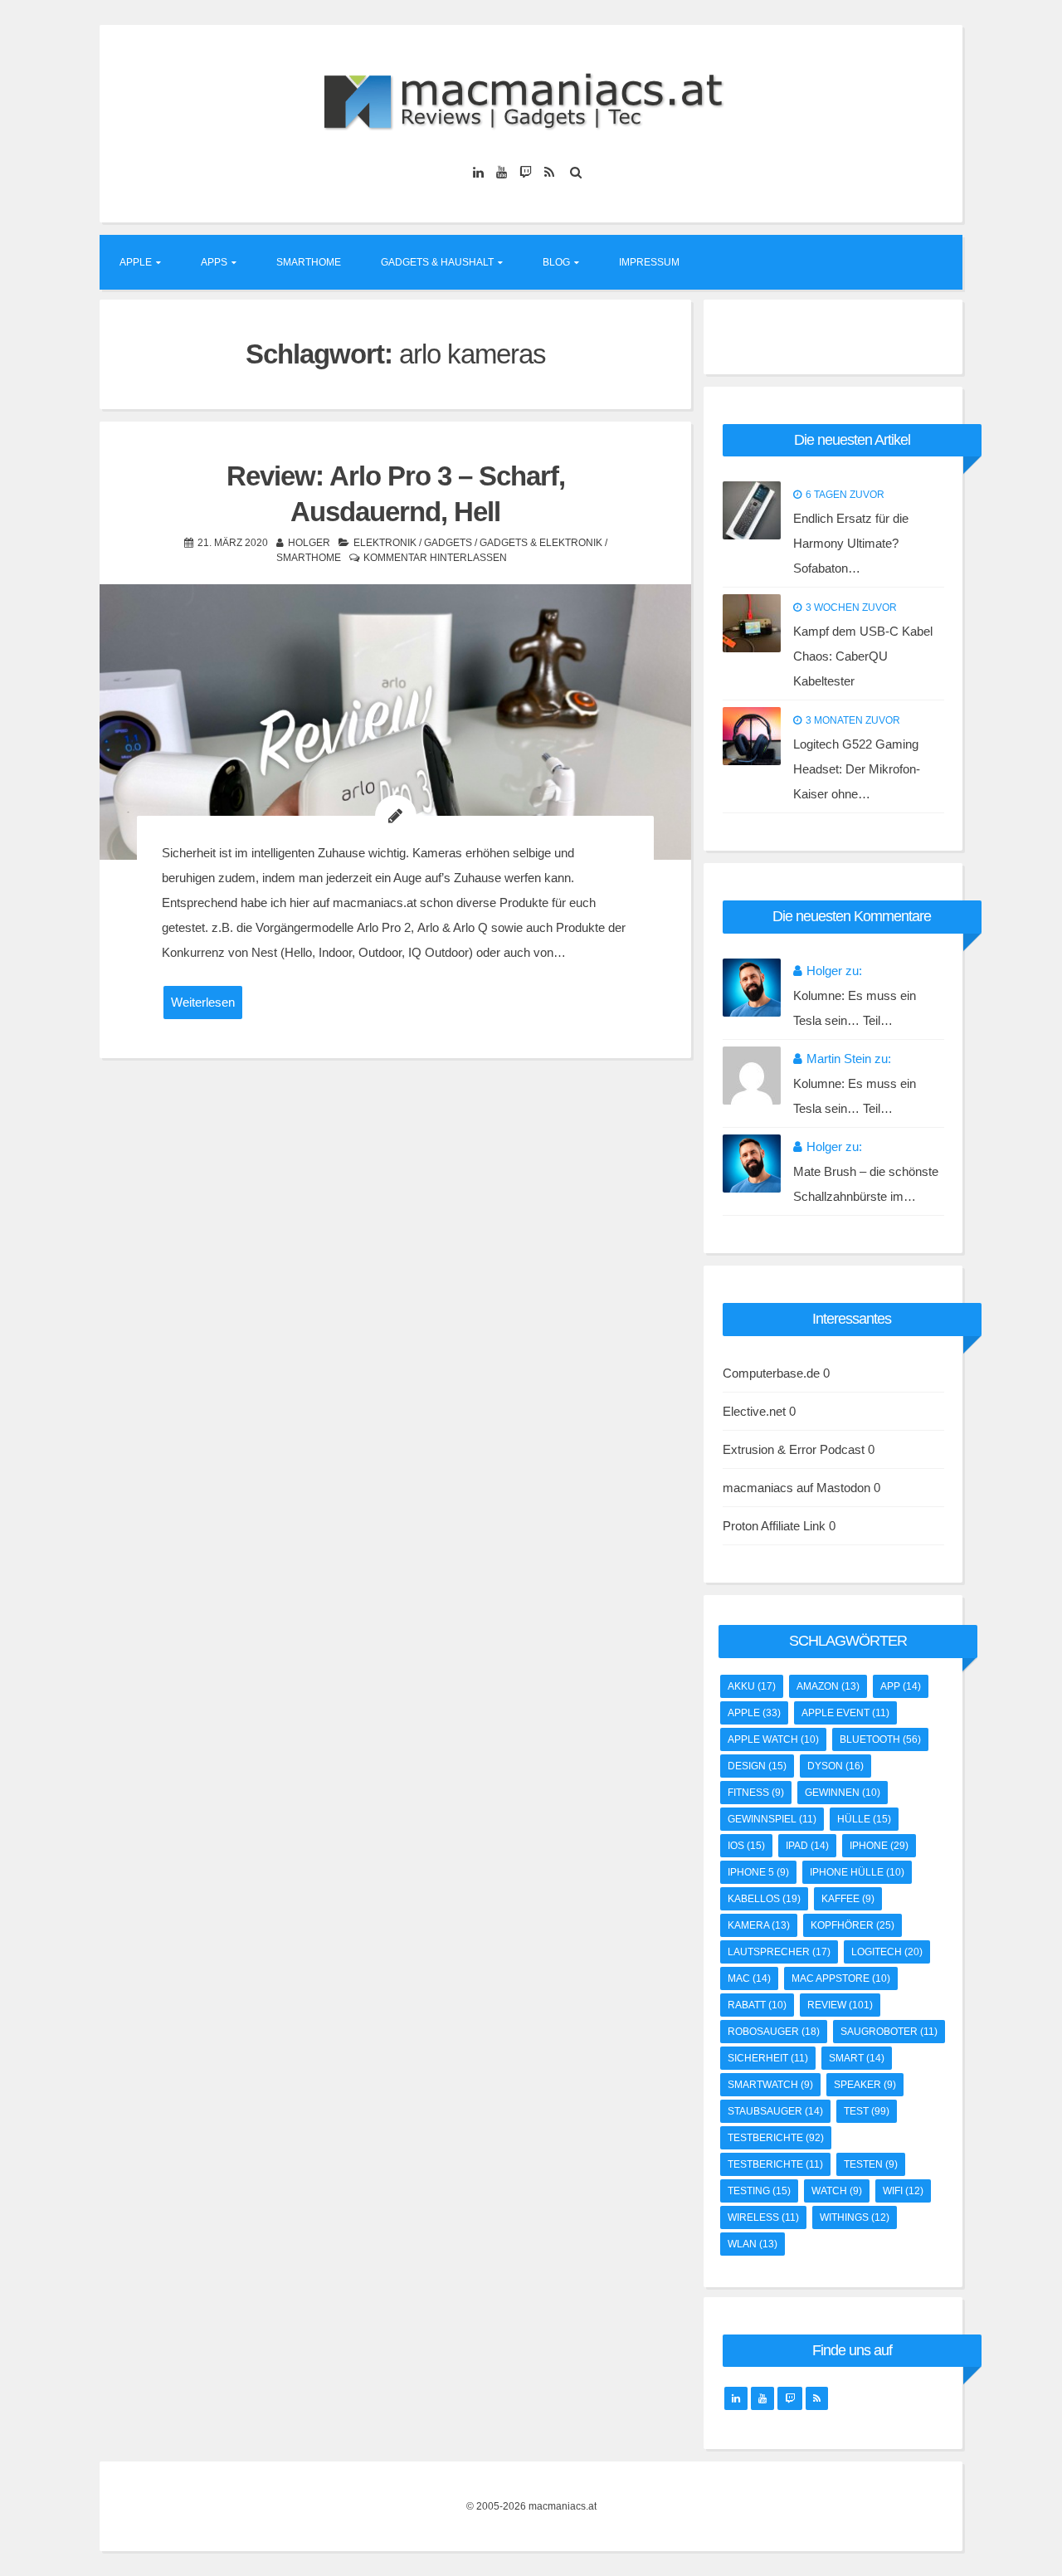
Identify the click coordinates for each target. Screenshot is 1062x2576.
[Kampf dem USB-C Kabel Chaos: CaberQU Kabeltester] (752, 623)
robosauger (774, 2032)
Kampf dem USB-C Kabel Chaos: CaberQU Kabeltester (863, 656)
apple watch (773, 1739)
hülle (864, 1819)
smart (857, 2058)
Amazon (828, 1686)
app (901, 1686)
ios (746, 1846)
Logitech (887, 1952)
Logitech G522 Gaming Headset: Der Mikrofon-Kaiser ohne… (857, 769)
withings (855, 2217)
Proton (740, 1526)
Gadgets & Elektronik (541, 543)
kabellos (764, 1899)
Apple (136, 262)
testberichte (776, 2138)
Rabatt (757, 2005)
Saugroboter (889, 2032)
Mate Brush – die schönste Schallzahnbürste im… (866, 1184)
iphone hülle (857, 1872)
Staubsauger (775, 2111)
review (840, 2005)
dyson (835, 1766)
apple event (845, 1713)
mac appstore (841, 1978)
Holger (309, 543)
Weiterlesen (203, 1002)
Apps (214, 262)
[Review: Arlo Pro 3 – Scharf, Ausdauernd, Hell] (395, 722)
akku (752, 1686)
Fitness (756, 1793)
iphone (879, 1846)
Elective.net (754, 1411)
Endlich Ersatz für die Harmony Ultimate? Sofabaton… (851, 543)
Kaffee (848, 1899)
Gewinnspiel (772, 1819)
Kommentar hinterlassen (435, 558)
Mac (749, 1978)
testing (759, 2191)
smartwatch (770, 2085)
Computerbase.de (771, 1373)
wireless (763, 2217)
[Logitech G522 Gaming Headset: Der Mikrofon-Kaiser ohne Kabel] (752, 736)
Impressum (649, 262)
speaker (865, 2085)
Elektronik (385, 543)
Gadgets (448, 543)
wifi (903, 2191)
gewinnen (843, 1793)
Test (867, 2111)
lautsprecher (779, 1952)
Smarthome (309, 262)
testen (871, 2164)
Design (757, 1766)
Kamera (759, 1925)
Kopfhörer (853, 1925)
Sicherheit (768, 2058)
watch (837, 2191)
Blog (556, 262)
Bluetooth (880, 1739)
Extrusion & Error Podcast (794, 1449)
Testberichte (775, 2164)
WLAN (753, 2244)
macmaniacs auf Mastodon (796, 1488)
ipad (807, 1846)
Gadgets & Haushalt (437, 262)
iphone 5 (758, 1872)
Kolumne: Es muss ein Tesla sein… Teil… (855, 1008)
